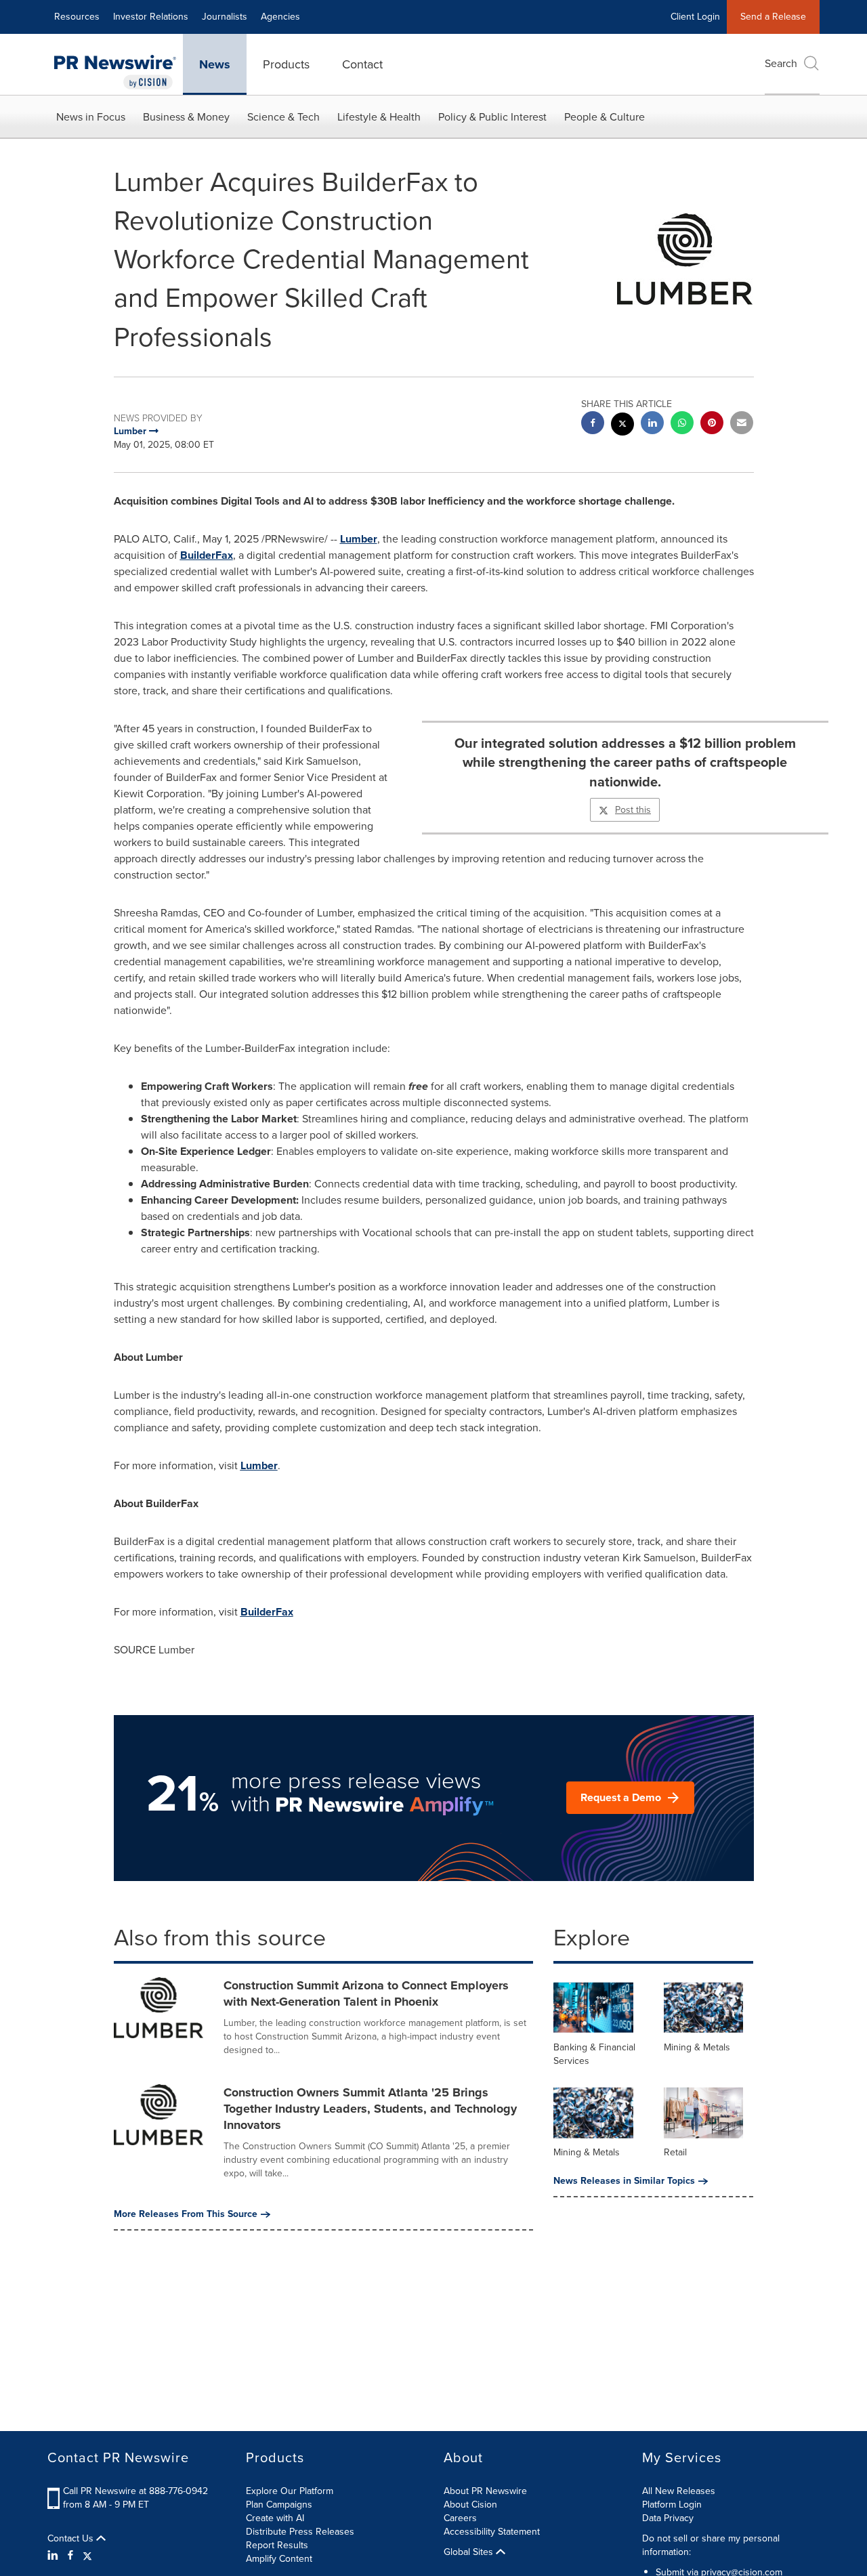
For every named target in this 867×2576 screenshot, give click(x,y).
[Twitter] (87, 2556)
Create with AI (275, 2518)
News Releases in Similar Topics (624, 2181)
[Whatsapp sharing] (682, 424)
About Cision (470, 2505)
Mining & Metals (697, 2047)
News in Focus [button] (91, 117)
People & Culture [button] (605, 117)
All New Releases (679, 2491)
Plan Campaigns (279, 2505)
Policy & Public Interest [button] (492, 117)
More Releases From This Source (186, 2214)
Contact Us (72, 2539)
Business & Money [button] (186, 117)
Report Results (277, 2545)
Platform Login (672, 2505)
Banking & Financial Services (594, 2054)
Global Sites (470, 2552)
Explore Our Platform (290, 2491)
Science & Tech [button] (283, 117)
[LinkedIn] (55, 2556)
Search (781, 63)
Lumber (359, 539)
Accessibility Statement (492, 2532)
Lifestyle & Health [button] (379, 117)
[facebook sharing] (593, 424)
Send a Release (773, 17)
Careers (460, 2518)
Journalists (225, 17)
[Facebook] (70, 2556)
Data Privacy (668, 2518)
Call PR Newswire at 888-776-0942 (135, 2491)
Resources (77, 17)
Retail (675, 2152)
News (215, 64)
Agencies (280, 17)
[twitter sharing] (622, 426)
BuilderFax (207, 555)
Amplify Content (279, 2559)
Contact (362, 64)
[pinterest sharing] (712, 424)
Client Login (695, 17)
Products (286, 64)
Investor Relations (151, 17)
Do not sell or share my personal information (711, 2545)
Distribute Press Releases (300, 2532)
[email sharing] (742, 424)
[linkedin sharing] (652, 424)
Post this (633, 810)
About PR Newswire (485, 2491)
